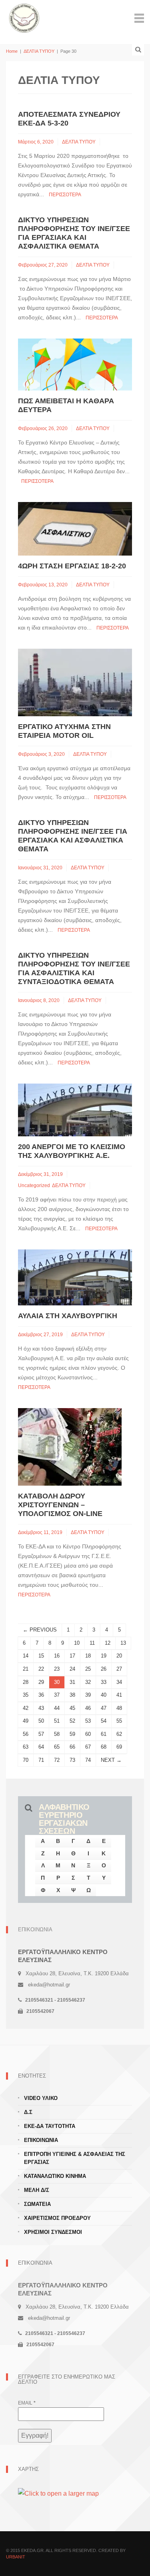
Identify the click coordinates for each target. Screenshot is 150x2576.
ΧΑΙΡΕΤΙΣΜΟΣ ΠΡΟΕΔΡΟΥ (57, 2218)
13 (123, 1643)
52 (72, 1721)
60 (88, 1734)
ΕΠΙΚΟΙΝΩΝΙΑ (41, 2140)
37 (57, 1695)
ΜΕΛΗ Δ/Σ (37, 2190)
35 (26, 1695)
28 (26, 1682)
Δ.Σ (28, 2112)
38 (72, 1695)
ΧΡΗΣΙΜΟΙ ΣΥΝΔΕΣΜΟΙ (53, 2232)
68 (104, 1747)
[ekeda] (24, 17)
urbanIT (16, 2557)
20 (119, 1656)
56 (26, 1734)
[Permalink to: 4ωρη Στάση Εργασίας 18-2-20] (75, 528)
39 (88, 1695)
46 (88, 1708)
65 (57, 1747)
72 (57, 1760)
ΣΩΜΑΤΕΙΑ (37, 2204)
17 (72, 1656)
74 (88, 1760)
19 (104, 1656)
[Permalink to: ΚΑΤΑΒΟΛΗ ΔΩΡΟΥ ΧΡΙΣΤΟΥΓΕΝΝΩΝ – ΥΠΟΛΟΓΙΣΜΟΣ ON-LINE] (70, 1447)
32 (88, 1682)
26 (104, 1669)
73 (72, 1760)
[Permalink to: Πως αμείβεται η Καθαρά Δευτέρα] (75, 364)
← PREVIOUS (40, 1630)
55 (119, 1721)
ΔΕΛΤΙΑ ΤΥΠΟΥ (39, 51)
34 (119, 1682)
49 (26, 1721)
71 (41, 1760)
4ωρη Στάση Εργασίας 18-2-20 (72, 566)
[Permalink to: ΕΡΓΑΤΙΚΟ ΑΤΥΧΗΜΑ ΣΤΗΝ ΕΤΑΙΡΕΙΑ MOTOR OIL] (75, 682)
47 (104, 1708)
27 (119, 1669)
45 (72, 1708)
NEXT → (111, 1760)
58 (57, 1734)
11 (92, 1643)
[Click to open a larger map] (58, 2493)
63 (26, 1747)
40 (104, 1695)
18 (88, 1656)
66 (72, 1747)
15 (41, 1656)
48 (119, 1708)
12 (108, 1643)
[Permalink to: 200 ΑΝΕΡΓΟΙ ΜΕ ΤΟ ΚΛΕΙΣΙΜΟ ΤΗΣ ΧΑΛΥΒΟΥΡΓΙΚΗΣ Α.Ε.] (75, 1109)
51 (57, 1721)
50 (41, 1721)
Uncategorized (34, 1185)
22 (41, 1669)
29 (41, 1682)
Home (12, 51)
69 (119, 1747)
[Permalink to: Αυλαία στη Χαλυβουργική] (75, 1277)
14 (26, 1656)
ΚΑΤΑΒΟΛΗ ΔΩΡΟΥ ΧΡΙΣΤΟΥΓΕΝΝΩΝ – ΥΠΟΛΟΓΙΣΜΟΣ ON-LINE (60, 1505)
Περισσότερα (65, 195)
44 (57, 1708)
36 (41, 1695)
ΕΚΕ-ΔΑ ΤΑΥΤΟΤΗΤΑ (50, 2126)
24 (72, 1669)
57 (41, 1734)
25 (88, 1669)
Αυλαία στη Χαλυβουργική (68, 1316)
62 (119, 1734)
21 (26, 1669)
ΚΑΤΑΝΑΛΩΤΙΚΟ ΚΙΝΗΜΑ (55, 2176)
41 (119, 1695)
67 (88, 1747)
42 (26, 1708)
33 (104, 1682)
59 (72, 1734)
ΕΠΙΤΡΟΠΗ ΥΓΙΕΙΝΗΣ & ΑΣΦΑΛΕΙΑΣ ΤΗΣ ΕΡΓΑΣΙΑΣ (75, 2158)
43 (41, 1708)
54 (104, 1721)
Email (27, 2403)
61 (104, 1734)
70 (26, 1760)
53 (88, 1721)
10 (77, 1643)
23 (57, 1669)
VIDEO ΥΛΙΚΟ (41, 2098)
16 (57, 1656)
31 (72, 1682)
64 (41, 1747)
